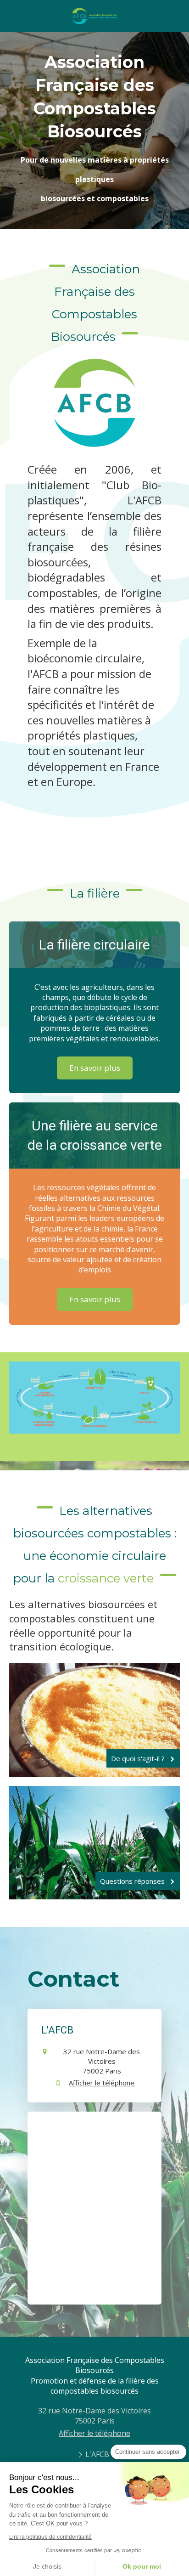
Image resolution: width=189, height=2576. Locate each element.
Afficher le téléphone (102, 2083)
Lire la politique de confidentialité (50, 2537)
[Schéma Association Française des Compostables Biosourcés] (94, 1398)
